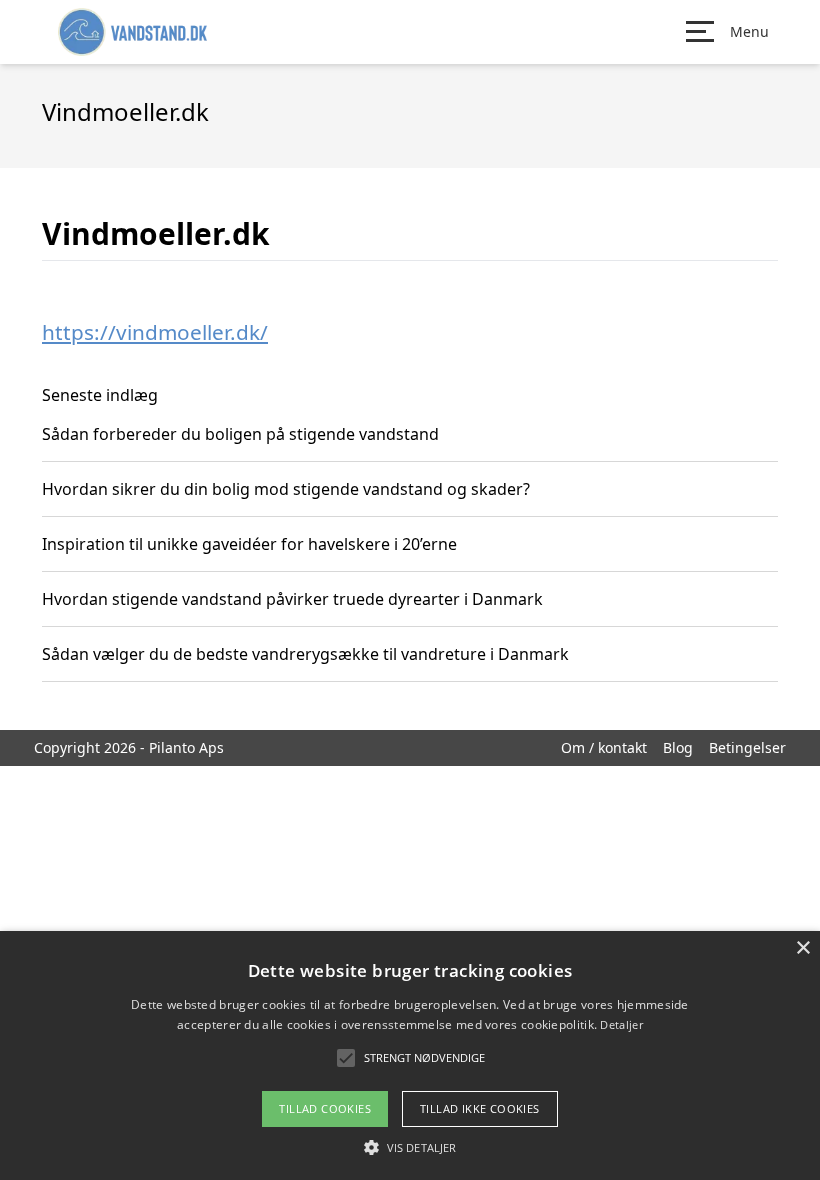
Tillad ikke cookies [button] (480, 1108)
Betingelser (747, 747)
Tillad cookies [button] (325, 1108)
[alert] (410, 1055)
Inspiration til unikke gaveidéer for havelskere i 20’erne (249, 544)
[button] (410, 1147)
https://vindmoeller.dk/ (155, 332)
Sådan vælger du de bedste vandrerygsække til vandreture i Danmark (305, 654)
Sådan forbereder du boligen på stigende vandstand (240, 434)
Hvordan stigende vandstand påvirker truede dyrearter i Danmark (292, 599)
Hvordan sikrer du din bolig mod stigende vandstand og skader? (286, 489)
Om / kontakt (604, 747)
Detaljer (621, 1024)
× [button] (802, 948)
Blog (678, 747)
